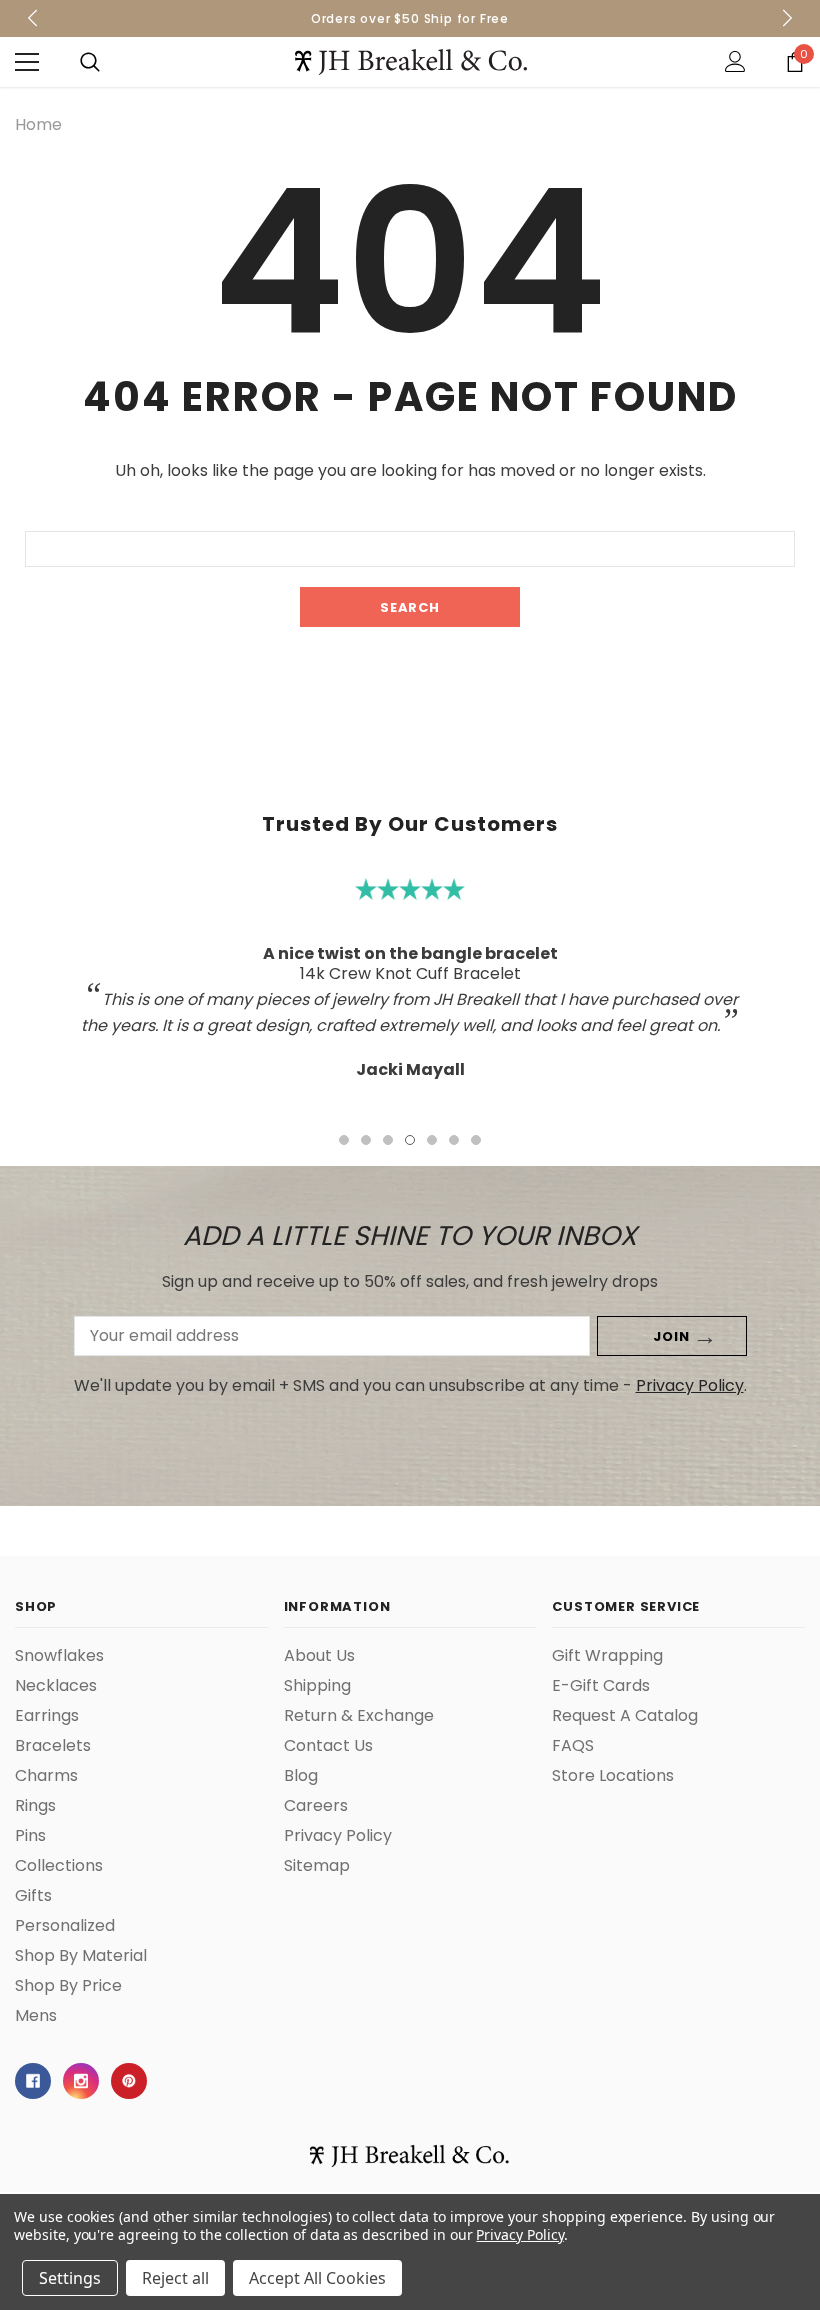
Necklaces (56, 1686)
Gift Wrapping (607, 1656)
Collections (59, 1866)
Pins (30, 1836)
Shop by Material (81, 1956)
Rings (35, 1806)
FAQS (573, 1746)
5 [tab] (432, 1140)
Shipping (317, 1686)
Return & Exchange (359, 1716)
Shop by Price (68, 1986)
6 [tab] (454, 1140)
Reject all (175, 2278)
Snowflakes (59, 1656)
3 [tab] (388, 1140)
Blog (301, 1776)
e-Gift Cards (601, 1686)
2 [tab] (366, 1140)
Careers (316, 1806)
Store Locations (613, 1776)
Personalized (65, 1926)
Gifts (33, 1896)
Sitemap (317, 1866)
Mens (36, 2016)
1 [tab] (344, 1140)
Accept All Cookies (317, 2278)
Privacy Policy (690, 1385)
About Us (319, 1656)
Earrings (47, 1716)
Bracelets (53, 1746)
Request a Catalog (625, 1716)
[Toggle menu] (27, 62)
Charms (46, 1776)
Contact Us (328, 1746)
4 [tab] (410, 1140)
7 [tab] (476, 1140)
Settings (70, 2278)
